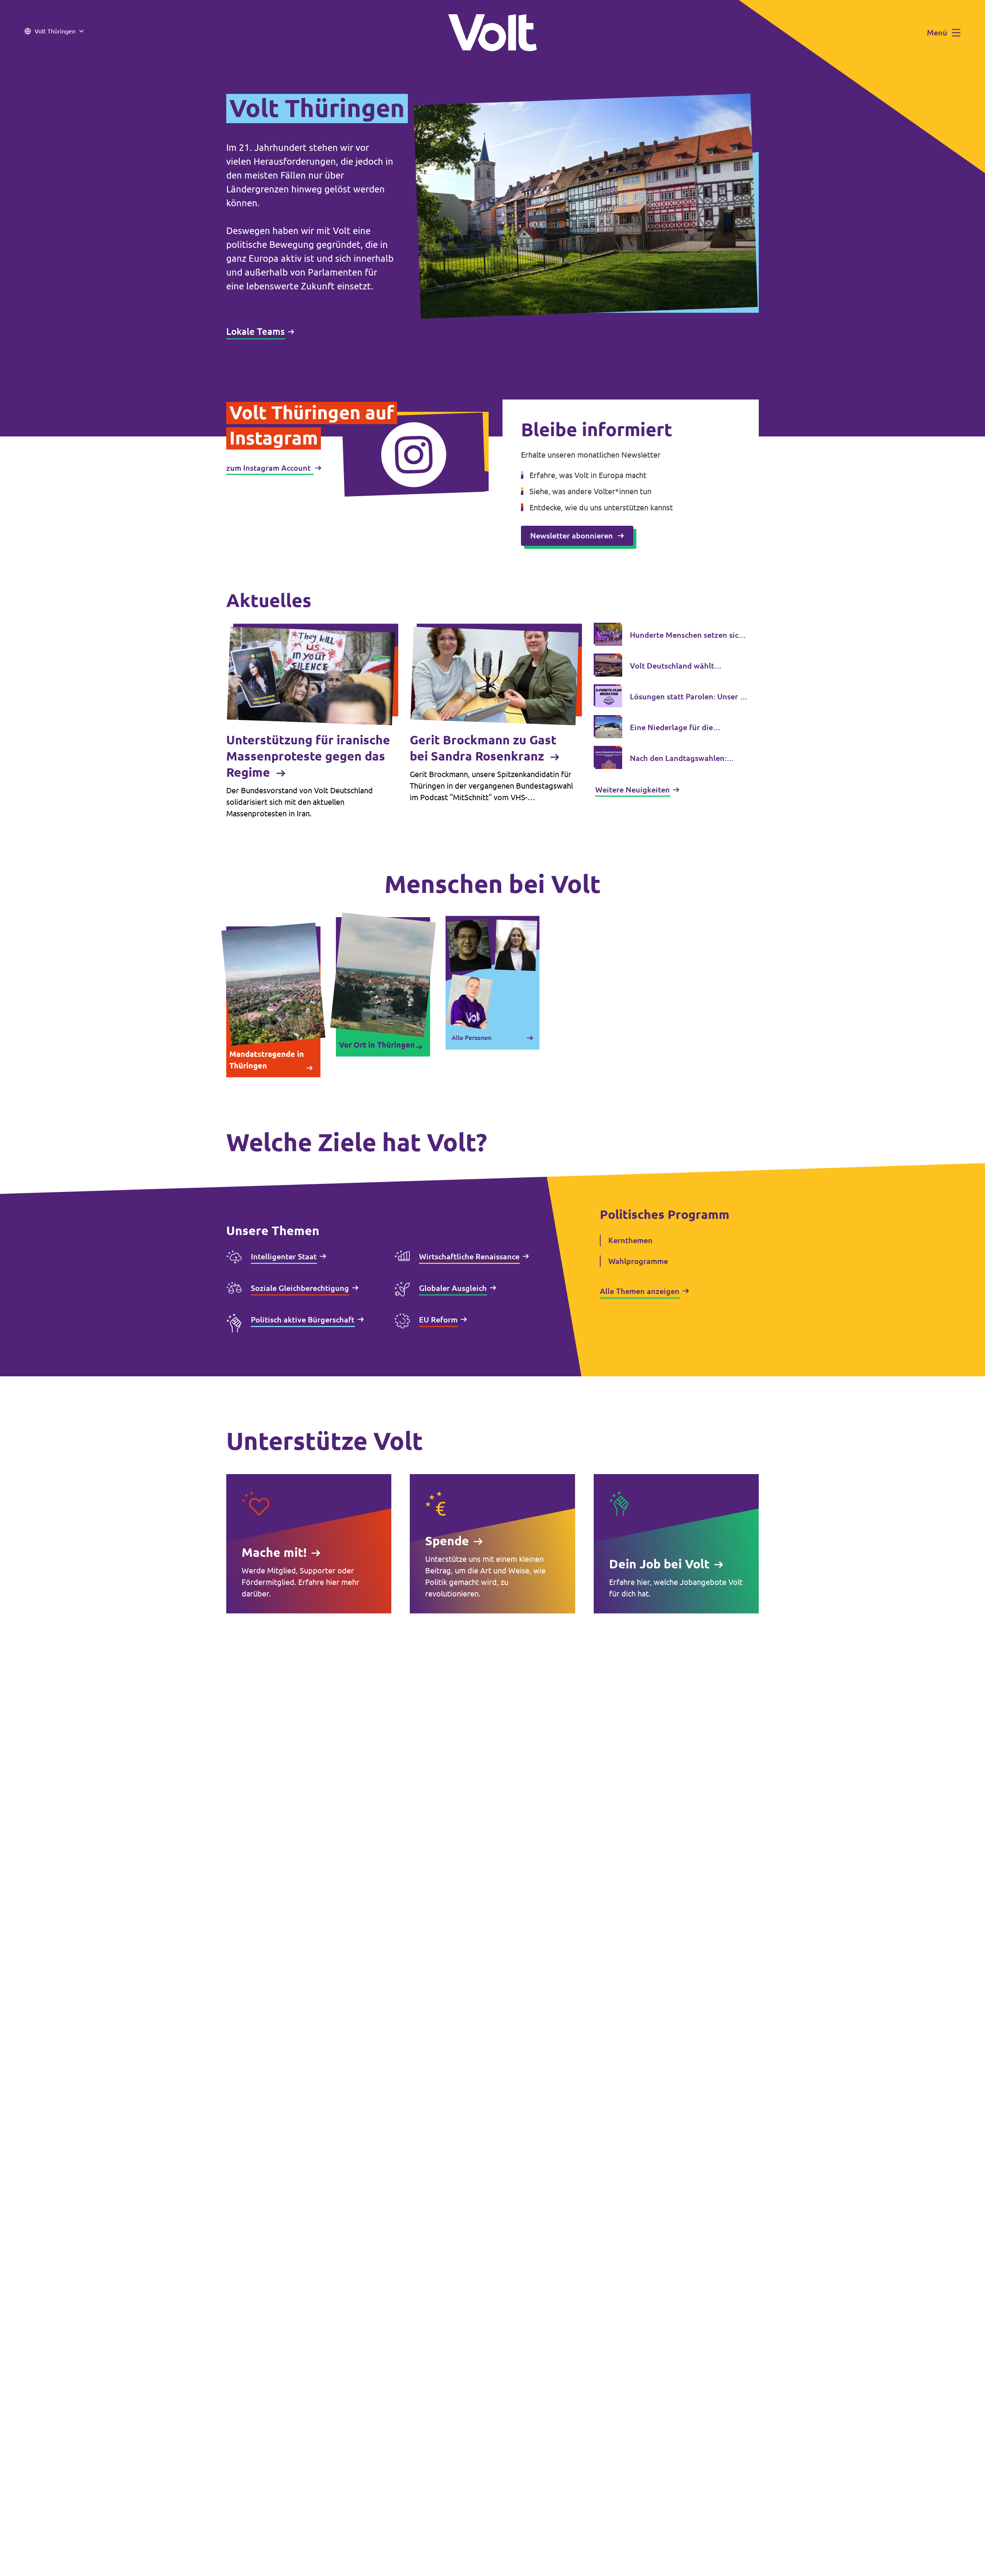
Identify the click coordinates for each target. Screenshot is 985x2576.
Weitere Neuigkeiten (633, 790)
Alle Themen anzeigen (640, 1291)
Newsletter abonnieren (572, 536)
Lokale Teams (255, 332)
